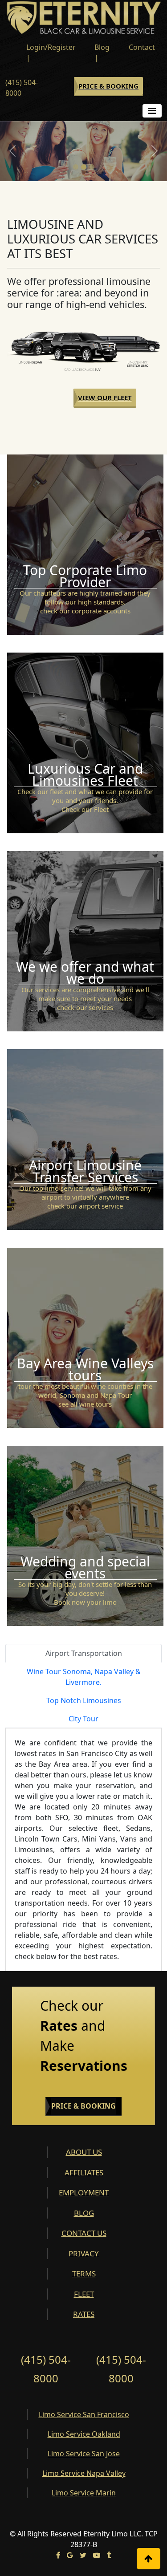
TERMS (84, 2274)
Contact (142, 47)
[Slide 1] (76, 167)
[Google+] (70, 2555)
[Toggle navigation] (152, 111)
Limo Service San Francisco (84, 2414)
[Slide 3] (92, 167)
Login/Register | (51, 53)
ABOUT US (84, 2152)
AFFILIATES (84, 2172)
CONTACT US (84, 2233)
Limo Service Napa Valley (84, 2473)
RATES (84, 2314)
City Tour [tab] (83, 1719)
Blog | (102, 53)
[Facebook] (58, 2555)
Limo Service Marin (84, 2493)
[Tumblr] (109, 2555)
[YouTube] (97, 2555)
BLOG (84, 2213)
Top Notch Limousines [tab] (84, 1700)
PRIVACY (84, 2253)
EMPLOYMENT (84, 2193)
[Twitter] (83, 2555)
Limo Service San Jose (84, 2454)
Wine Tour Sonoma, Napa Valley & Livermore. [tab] (84, 1677)
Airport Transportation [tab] (84, 1653)
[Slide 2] (84, 167)
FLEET (84, 2294)
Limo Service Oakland (84, 2434)
